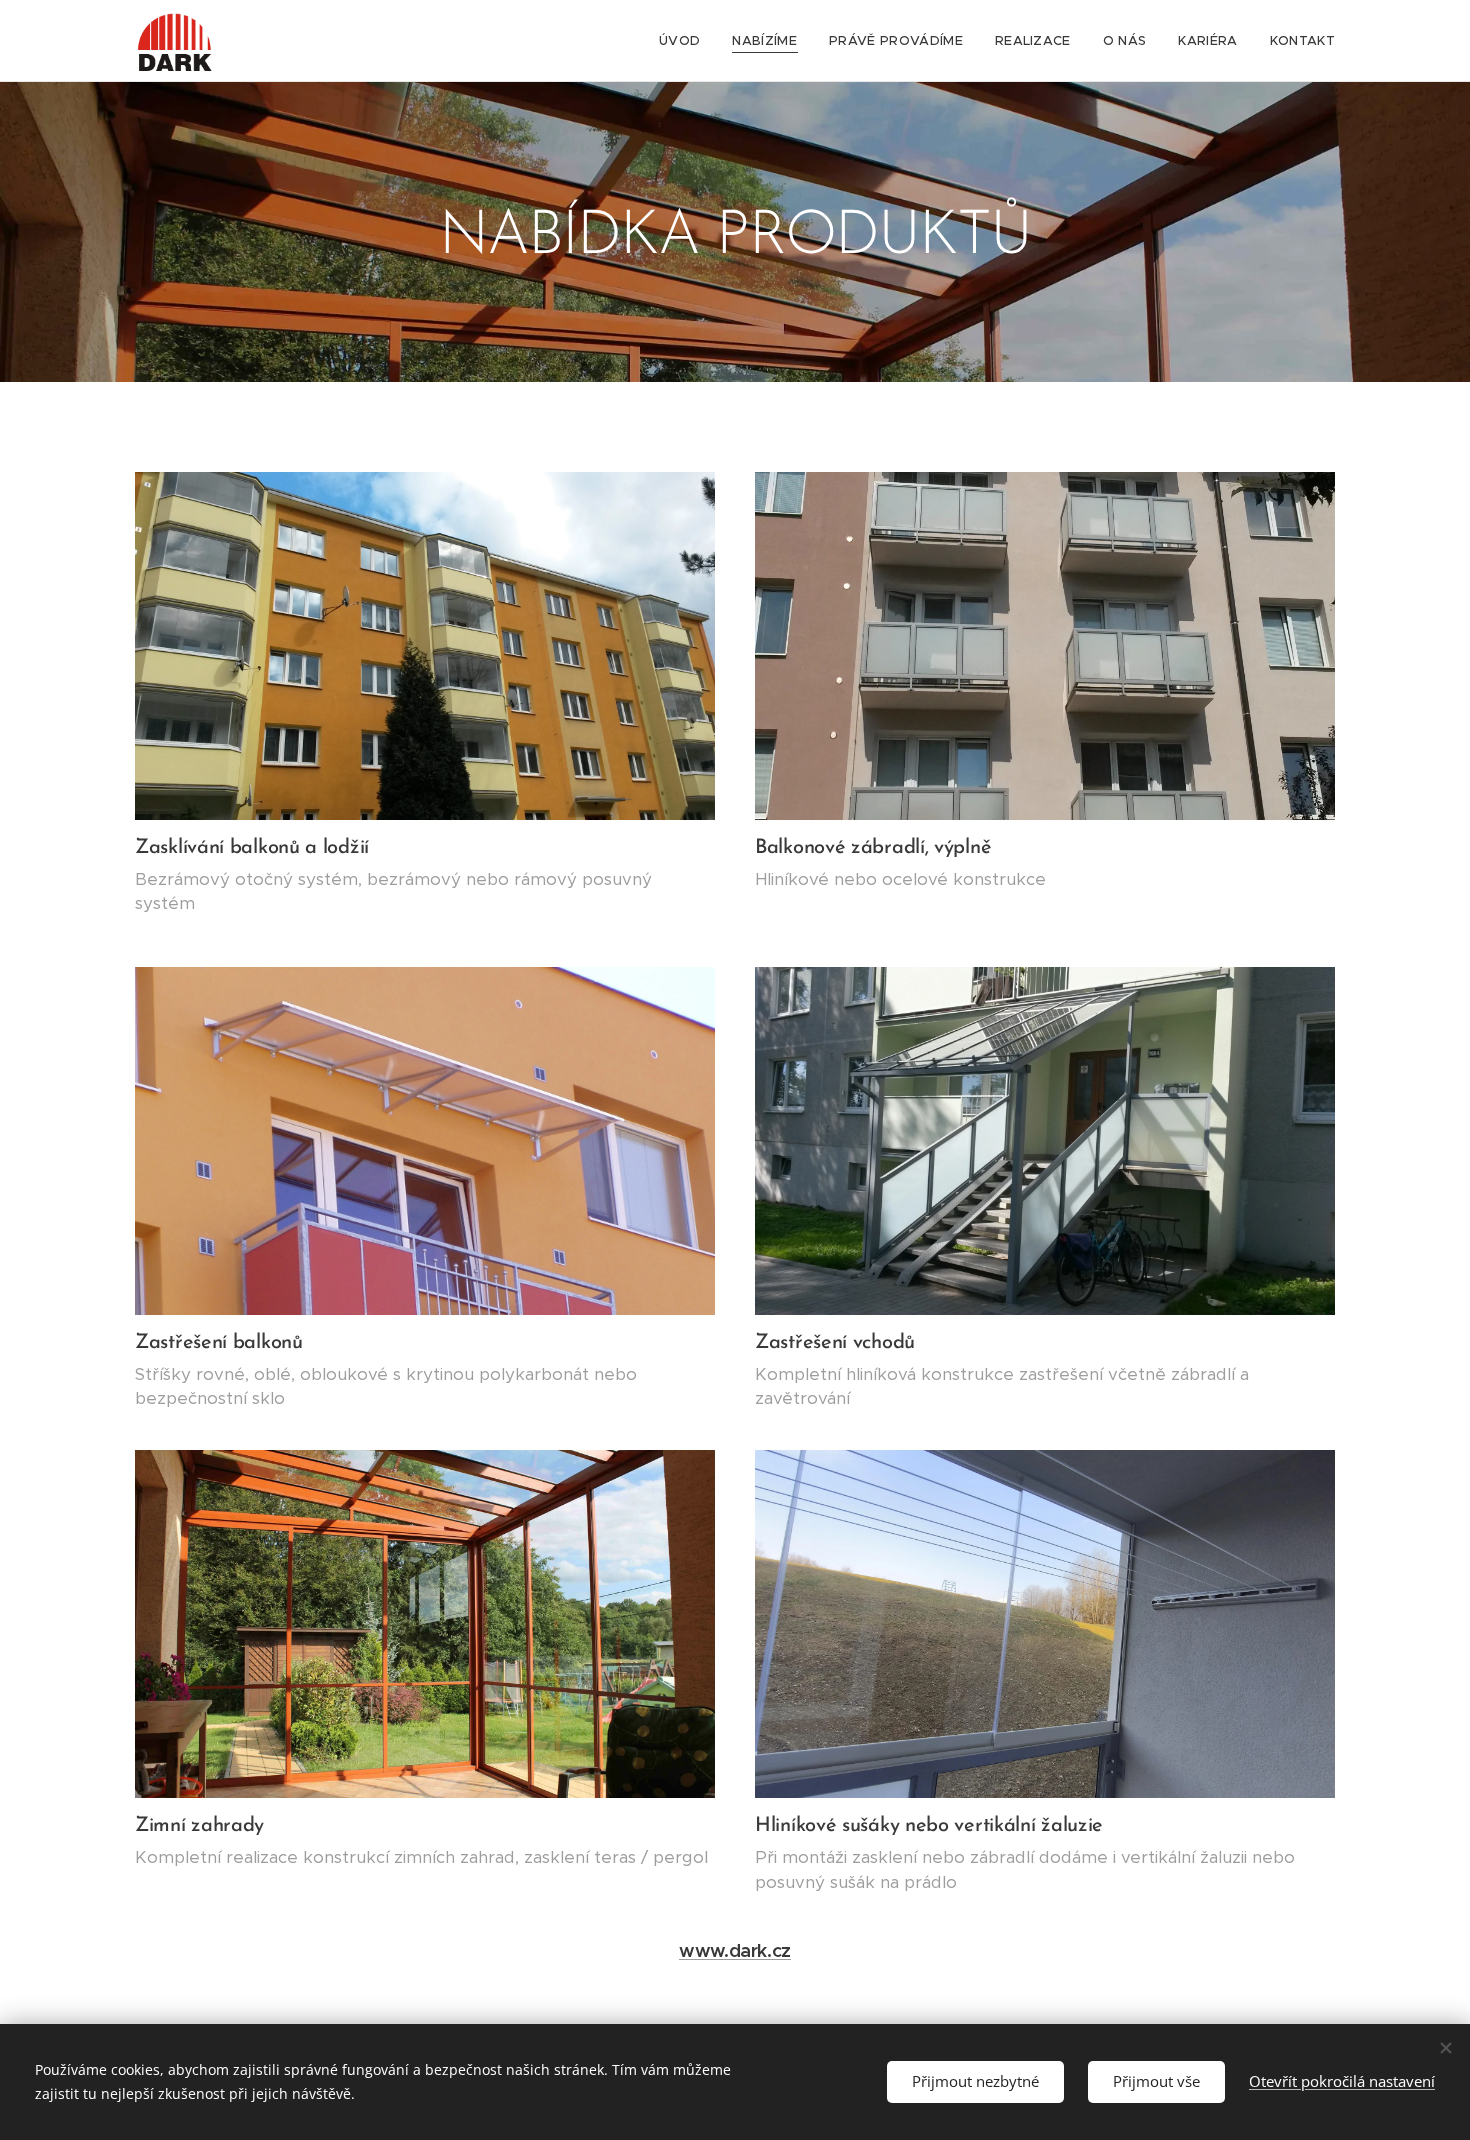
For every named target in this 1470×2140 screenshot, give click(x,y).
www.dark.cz (735, 1950)
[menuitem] (685, 41)
